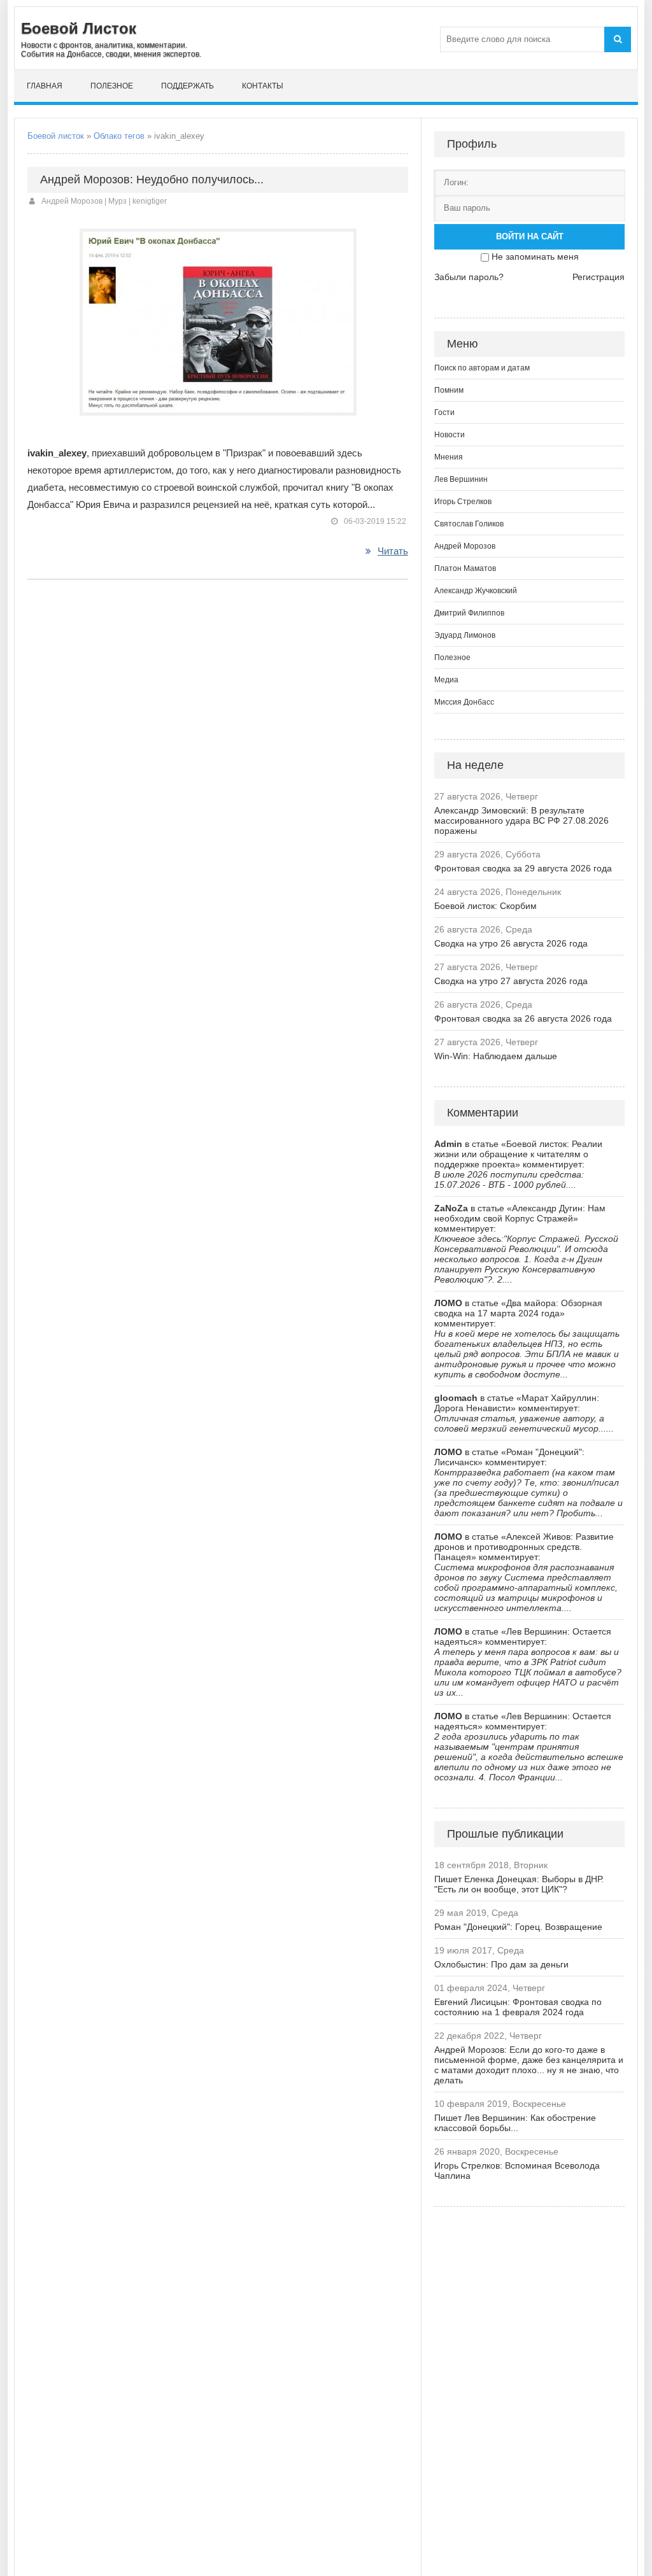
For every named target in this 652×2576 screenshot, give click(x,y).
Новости (450, 435)
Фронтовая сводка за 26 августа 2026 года (523, 1018)
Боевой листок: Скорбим (485, 906)
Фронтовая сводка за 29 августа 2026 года (523, 868)
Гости (444, 412)
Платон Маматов (465, 568)
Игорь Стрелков (463, 502)
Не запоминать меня (535, 257)
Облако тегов (119, 136)
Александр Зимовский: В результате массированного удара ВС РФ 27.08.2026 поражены (521, 820)
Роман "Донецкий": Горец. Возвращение (518, 1927)
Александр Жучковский (476, 591)
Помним (449, 390)
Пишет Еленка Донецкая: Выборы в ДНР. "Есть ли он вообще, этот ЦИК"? (519, 1884)
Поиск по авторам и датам (482, 368)
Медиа (446, 680)
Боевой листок (56, 136)
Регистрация (599, 277)
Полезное (112, 86)
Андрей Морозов (465, 546)
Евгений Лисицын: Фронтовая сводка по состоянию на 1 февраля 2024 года (518, 2007)
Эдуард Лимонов (465, 635)
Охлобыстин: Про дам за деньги (501, 1964)
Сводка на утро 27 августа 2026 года (511, 981)
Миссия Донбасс (464, 702)
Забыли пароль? (469, 277)
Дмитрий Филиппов (469, 613)
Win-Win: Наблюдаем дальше (496, 1056)
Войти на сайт (530, 236)
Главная (45, 86)
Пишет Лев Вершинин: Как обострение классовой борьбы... (515, 2123)
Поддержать (188, 86)
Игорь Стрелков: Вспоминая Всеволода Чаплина (517, 2171)
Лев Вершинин (461, 479)
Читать (393, 551)
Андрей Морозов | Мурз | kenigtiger (104, 201)
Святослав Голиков (469, 524)
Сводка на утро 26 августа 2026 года (511, 943)
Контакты (263, 86)
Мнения (449, 457)
